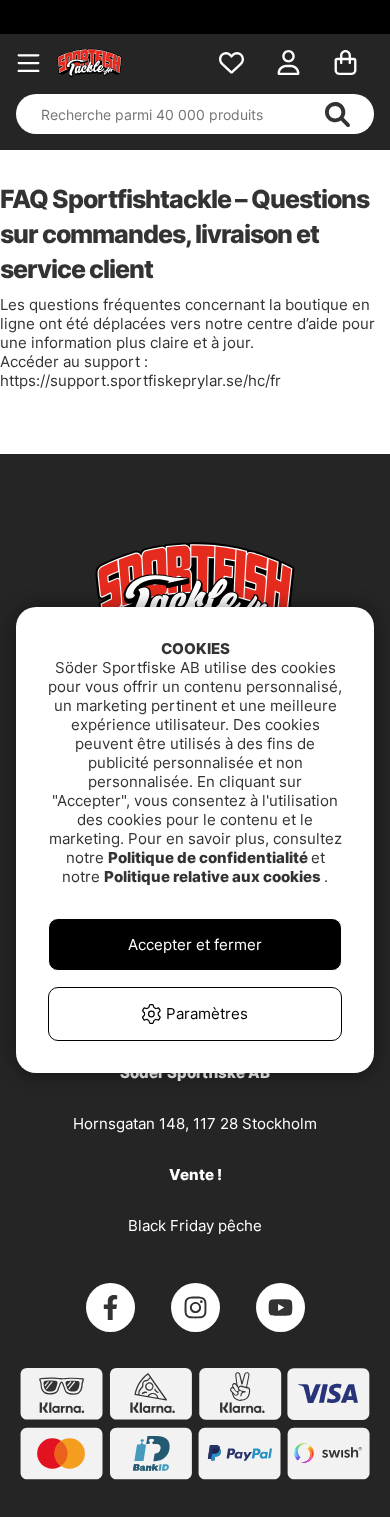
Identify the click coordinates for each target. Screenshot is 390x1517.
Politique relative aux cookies (214, 876)
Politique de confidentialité (209, 857)
